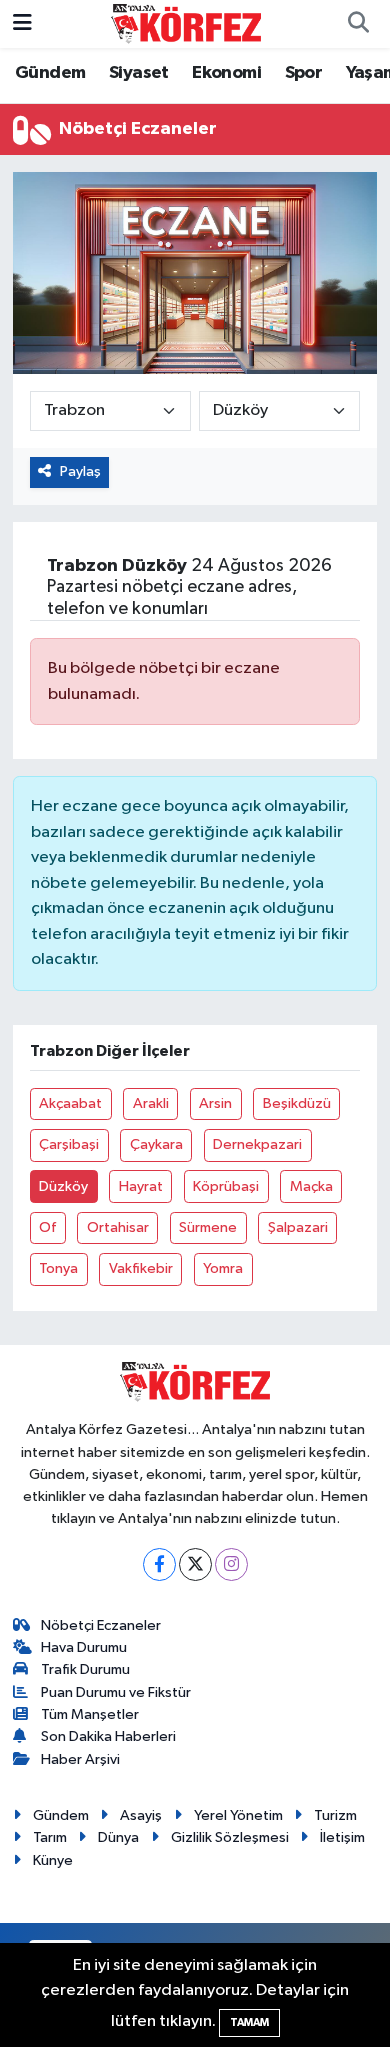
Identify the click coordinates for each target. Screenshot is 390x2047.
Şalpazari (298, 1227)
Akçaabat (70, 1103)
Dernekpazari (257, 1144)
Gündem (50, 73)
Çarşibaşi (69, 1144)
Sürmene (208, 1227)
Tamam (249, 2022)
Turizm (335, 1815)
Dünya (118, 1837)
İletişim (342, 1837)
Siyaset (139, 73)
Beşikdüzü (297, 1103)
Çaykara (156, 1144)
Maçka (311, 1186)
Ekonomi (226, 73)
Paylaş (80, 471)
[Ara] (358, 24)
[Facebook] (159, 1564)
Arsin (215, 1103)
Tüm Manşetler (90, 1714)
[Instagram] (231, 1564)
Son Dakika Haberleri (108, 1736)
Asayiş (141, 1815)
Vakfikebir (141, 1268)
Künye (53, 1860)
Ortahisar (118, 1227)
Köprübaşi (226, 1186)
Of (47, 1227)
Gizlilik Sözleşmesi (230, 1837)
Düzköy (63, 1186)
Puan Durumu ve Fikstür (116, 1692)
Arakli (151, 1103)
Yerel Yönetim (238, 1815)
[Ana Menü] (22, 23)
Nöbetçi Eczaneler (101, 1625)
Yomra (223, 1268)
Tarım (50, 1837)
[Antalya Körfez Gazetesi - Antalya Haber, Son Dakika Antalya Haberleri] (186, 23)
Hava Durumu (84, 1647)
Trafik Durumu (85, 1669)
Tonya (58, 1268)
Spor (304, 73)
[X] (195, 1564)
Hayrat (141, 1186)
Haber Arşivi (80, 1759)
